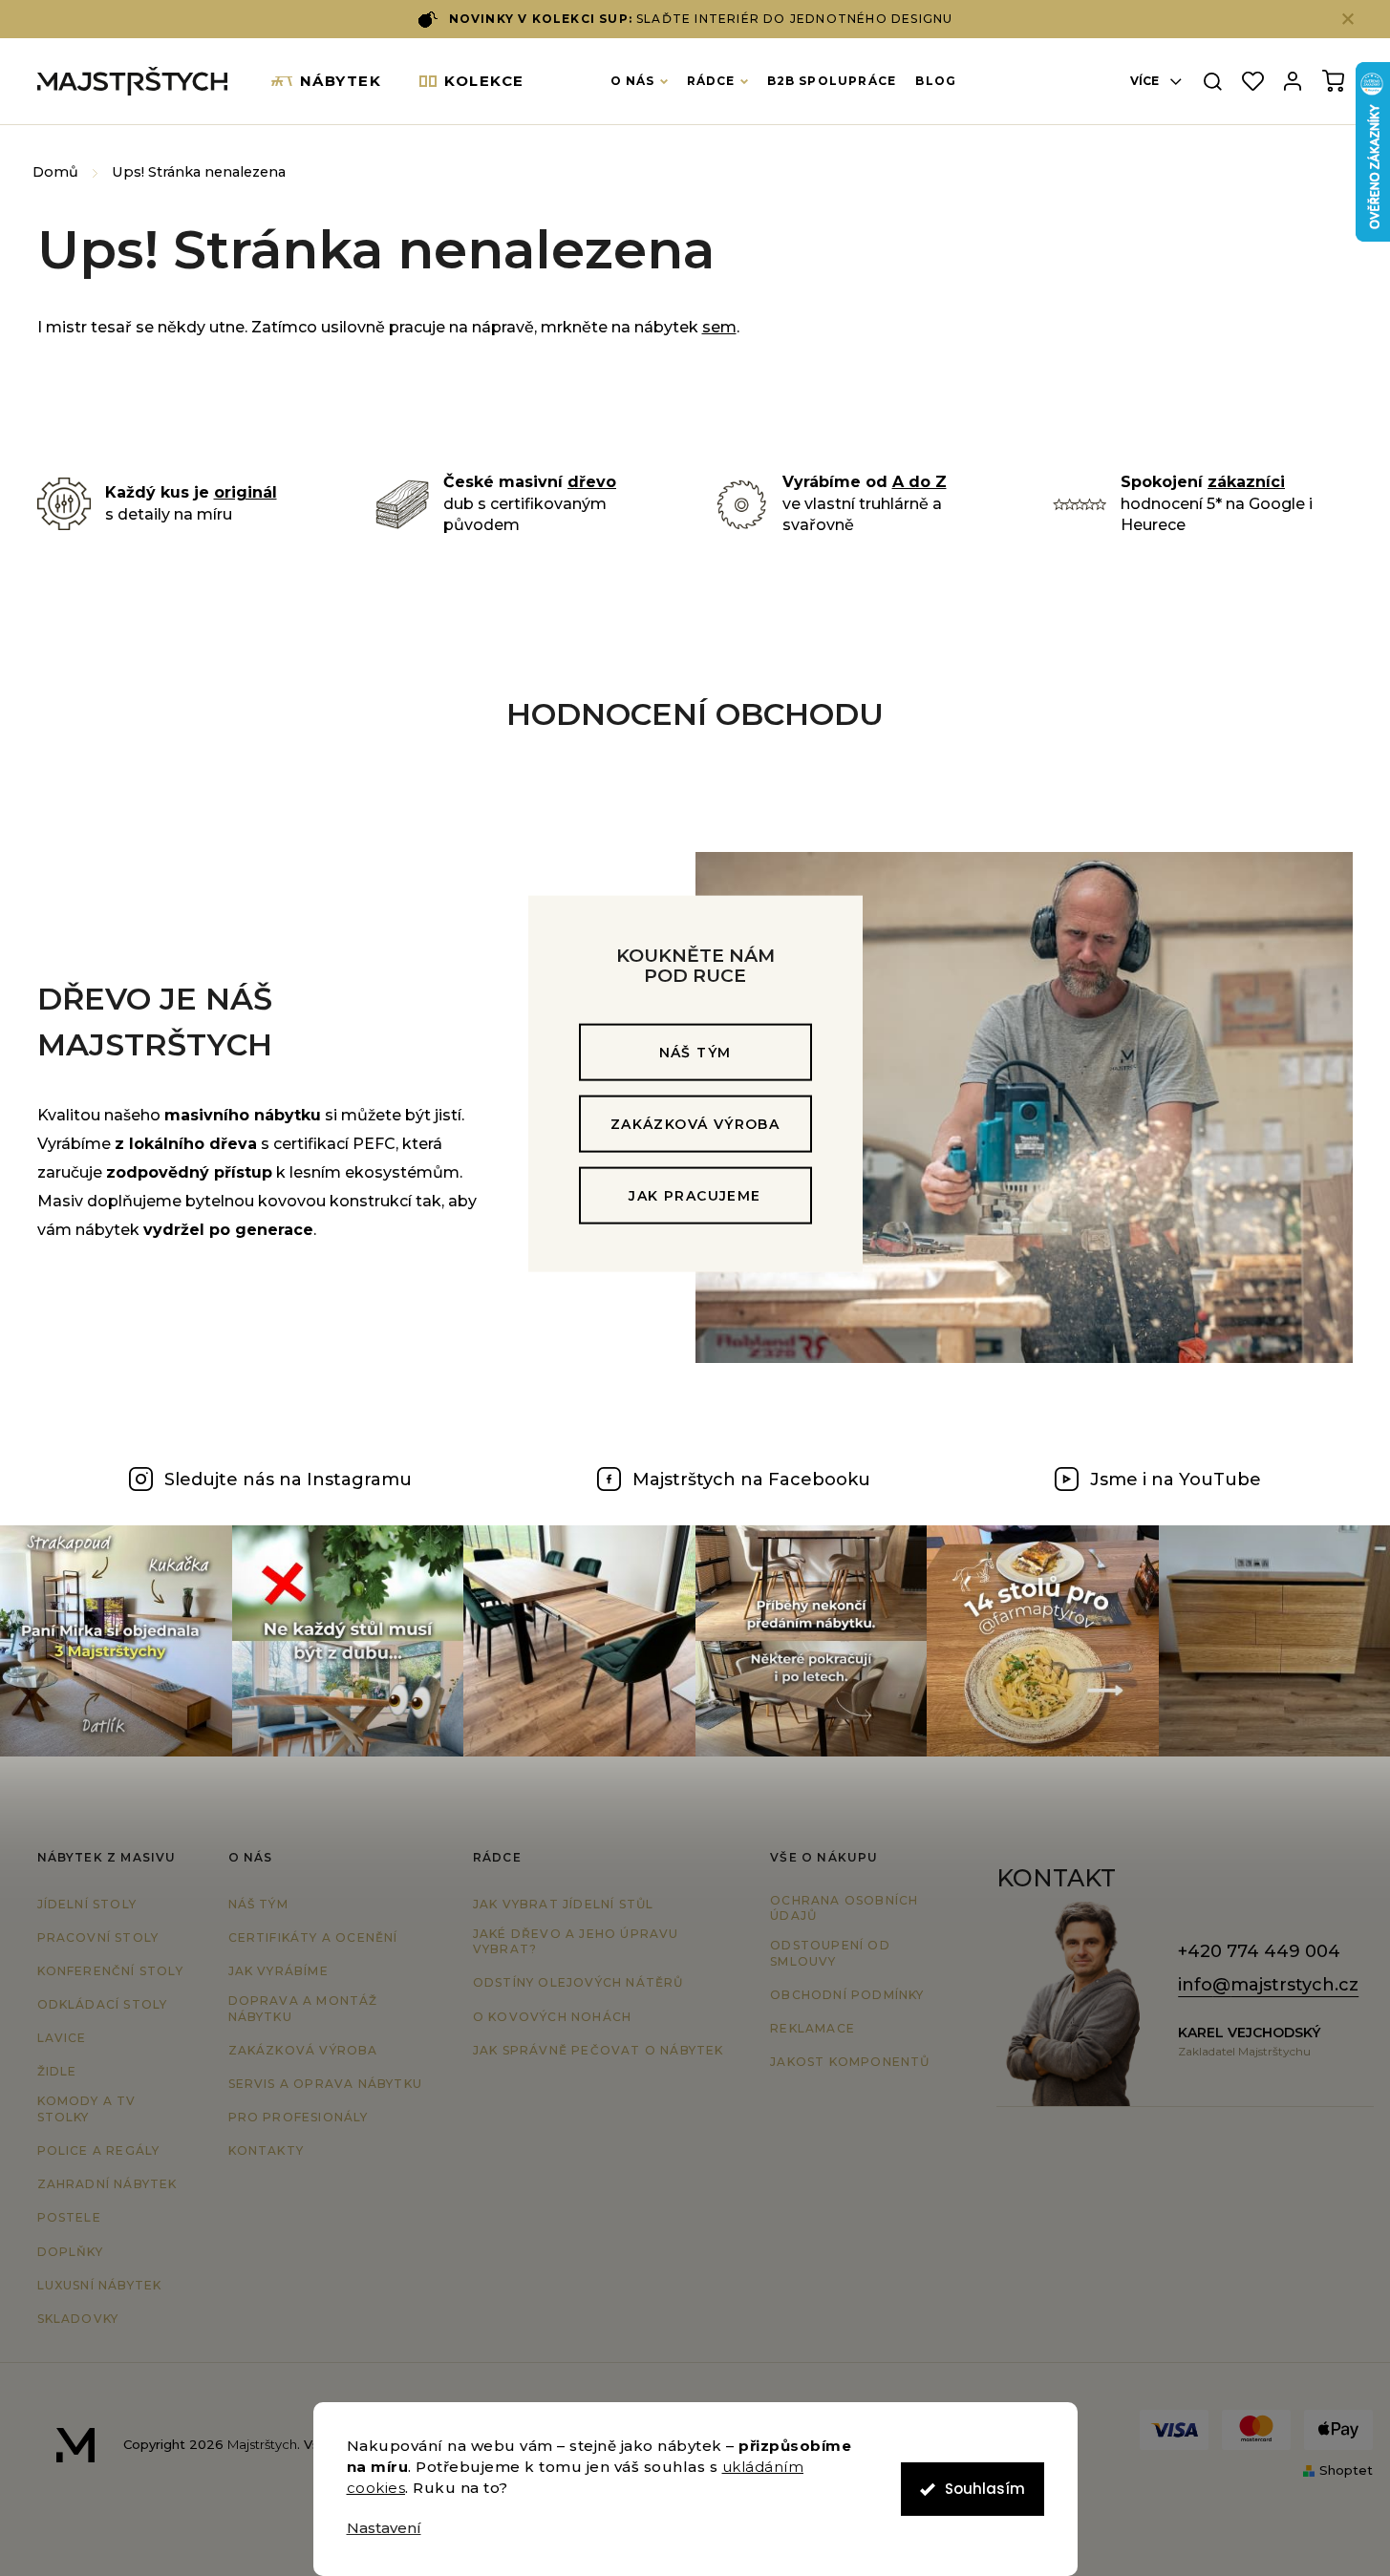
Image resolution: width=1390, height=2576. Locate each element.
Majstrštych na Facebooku (751, 1480)
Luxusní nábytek (100, 2285)
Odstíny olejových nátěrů (578, 1982)
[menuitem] (327, 81)
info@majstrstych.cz (1268, 1985)
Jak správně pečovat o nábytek (599, 2050)
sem (719, 327)
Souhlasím (985, 2489)
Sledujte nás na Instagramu (288, 1480)
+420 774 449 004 (1259, 1951)
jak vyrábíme (278, 1971)
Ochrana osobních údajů (844, 1908)
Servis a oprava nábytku (326, 2084)
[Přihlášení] (1293, 82)
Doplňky (70, 2252)
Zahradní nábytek (107, 2184)
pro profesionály (299, 2117)
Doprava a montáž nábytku (303, 2009)
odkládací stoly (103, 2004)
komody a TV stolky (87, 2109)
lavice (62, 2038)
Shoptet (1346, 2470)
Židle (57, 2071)
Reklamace (813, 2028)
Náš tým (695, 1053)
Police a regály (99, 2150)
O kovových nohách (552, 2017)
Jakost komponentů (850, 2062)
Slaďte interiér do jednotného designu (701, 19)
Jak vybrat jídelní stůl (564, 1904)
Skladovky (78, 2319)
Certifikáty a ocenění (313, 1937)
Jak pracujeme (695, 1196)
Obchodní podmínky (847, 1995)
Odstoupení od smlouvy (830, 1953)
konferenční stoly (110, 1971)
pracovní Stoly (98, 1937)
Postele (69, 2217)
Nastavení (384, 2528)
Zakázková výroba (695, 1124)
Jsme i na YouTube (1176, 1480)
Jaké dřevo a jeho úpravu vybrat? (576, 1942)
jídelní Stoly (87, 1904)
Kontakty (267, 2150)
